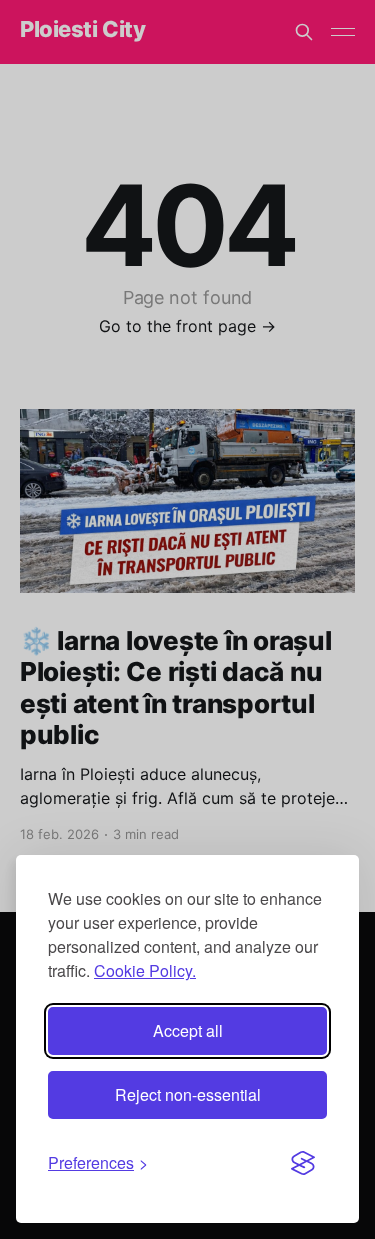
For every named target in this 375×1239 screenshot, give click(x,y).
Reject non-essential (188, 1094)
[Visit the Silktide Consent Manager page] (303, 1163)
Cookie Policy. (145, 970)
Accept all (188, 1030)
